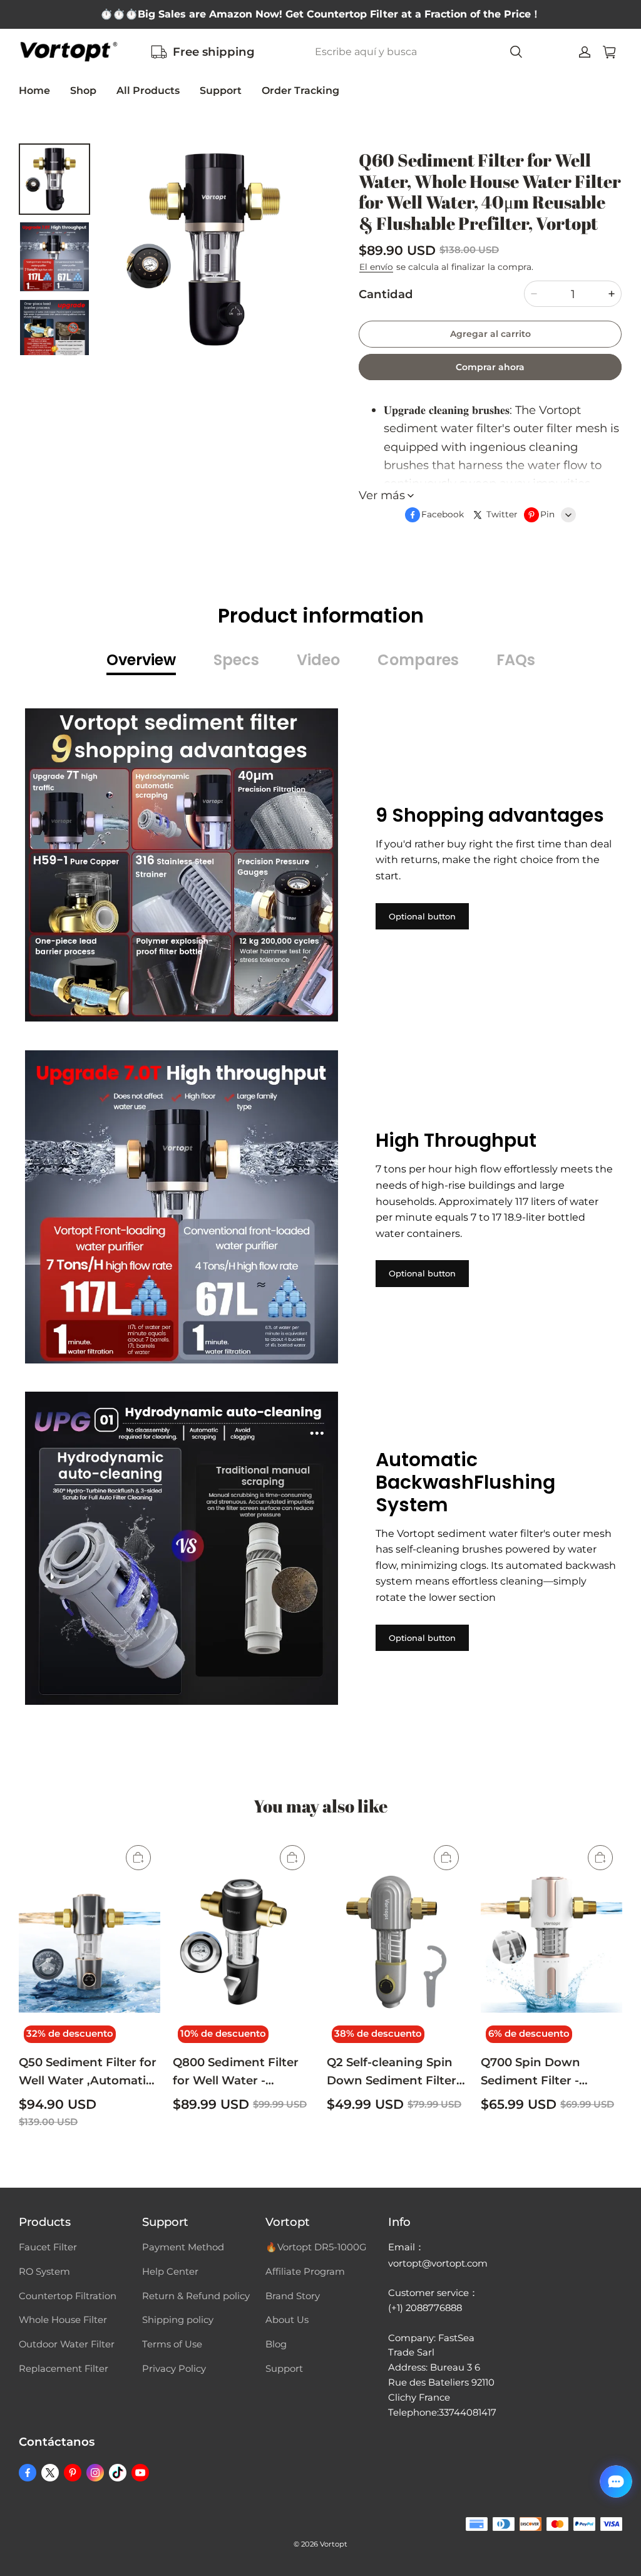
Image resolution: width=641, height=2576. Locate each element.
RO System (44, 2272)
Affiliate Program (305, 2272)
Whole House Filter (63, 2320)
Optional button (422, 916)
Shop (83, 91)
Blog (276, 2344)
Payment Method (183, 2247)
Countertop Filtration (68, 2296)
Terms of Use (172, 2344)
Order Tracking (300, 91)
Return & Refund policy (196, 2296)
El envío (376, 267)
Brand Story (293, 2296)
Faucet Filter (48, 2247)
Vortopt (334, 2544)
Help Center (170, 2272)
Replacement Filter (64, 2369)
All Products (148, 91)
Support (221, 91)
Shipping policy (178, 2320)
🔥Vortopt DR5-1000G (316, 2247)
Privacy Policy (174, 2369)
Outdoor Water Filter (67, 2344)
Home (34, 91)
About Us (287, 2320)
